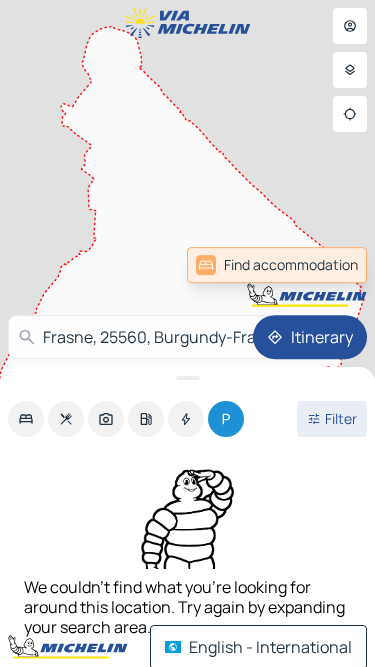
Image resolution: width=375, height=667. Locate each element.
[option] (26, 419)
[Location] (350, 114)
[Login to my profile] (350, 26)
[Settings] (350, 70)
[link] (277, 265)
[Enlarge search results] (187, 378)
